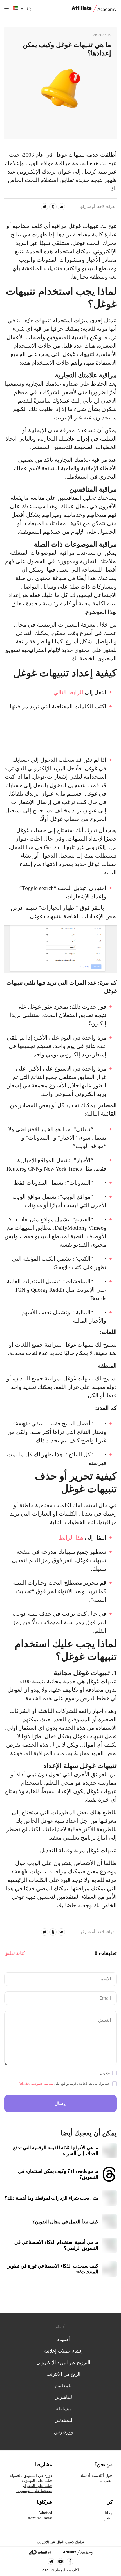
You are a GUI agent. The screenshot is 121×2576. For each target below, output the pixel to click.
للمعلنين (63, 2386)
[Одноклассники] (53, 207)
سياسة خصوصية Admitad (36, 2084)
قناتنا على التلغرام (37, 2486)
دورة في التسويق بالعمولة (31, 2476)
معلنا (109, 2513)
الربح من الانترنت (63, 2374)
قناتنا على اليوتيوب (37, 2481)
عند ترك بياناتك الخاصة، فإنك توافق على (64, 2084)
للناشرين (63, 2397)
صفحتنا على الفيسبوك (34, 2491)
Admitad (45, 2513)
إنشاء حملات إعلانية (63, 2351)
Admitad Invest (40, 2518)
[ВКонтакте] (61, 207)
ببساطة (63, 2409)
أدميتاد (63, 2340)
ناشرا (108, 2518)
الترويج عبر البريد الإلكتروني (63, 2363)
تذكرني (105, 2073)
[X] (44, 207)
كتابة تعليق (15, 1953)
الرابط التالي (68, 692)
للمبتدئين (63, 2420)
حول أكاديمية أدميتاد (96, 2476)
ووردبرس (63, 2432)
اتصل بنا (106, 2481)
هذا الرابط (71, 1538)
